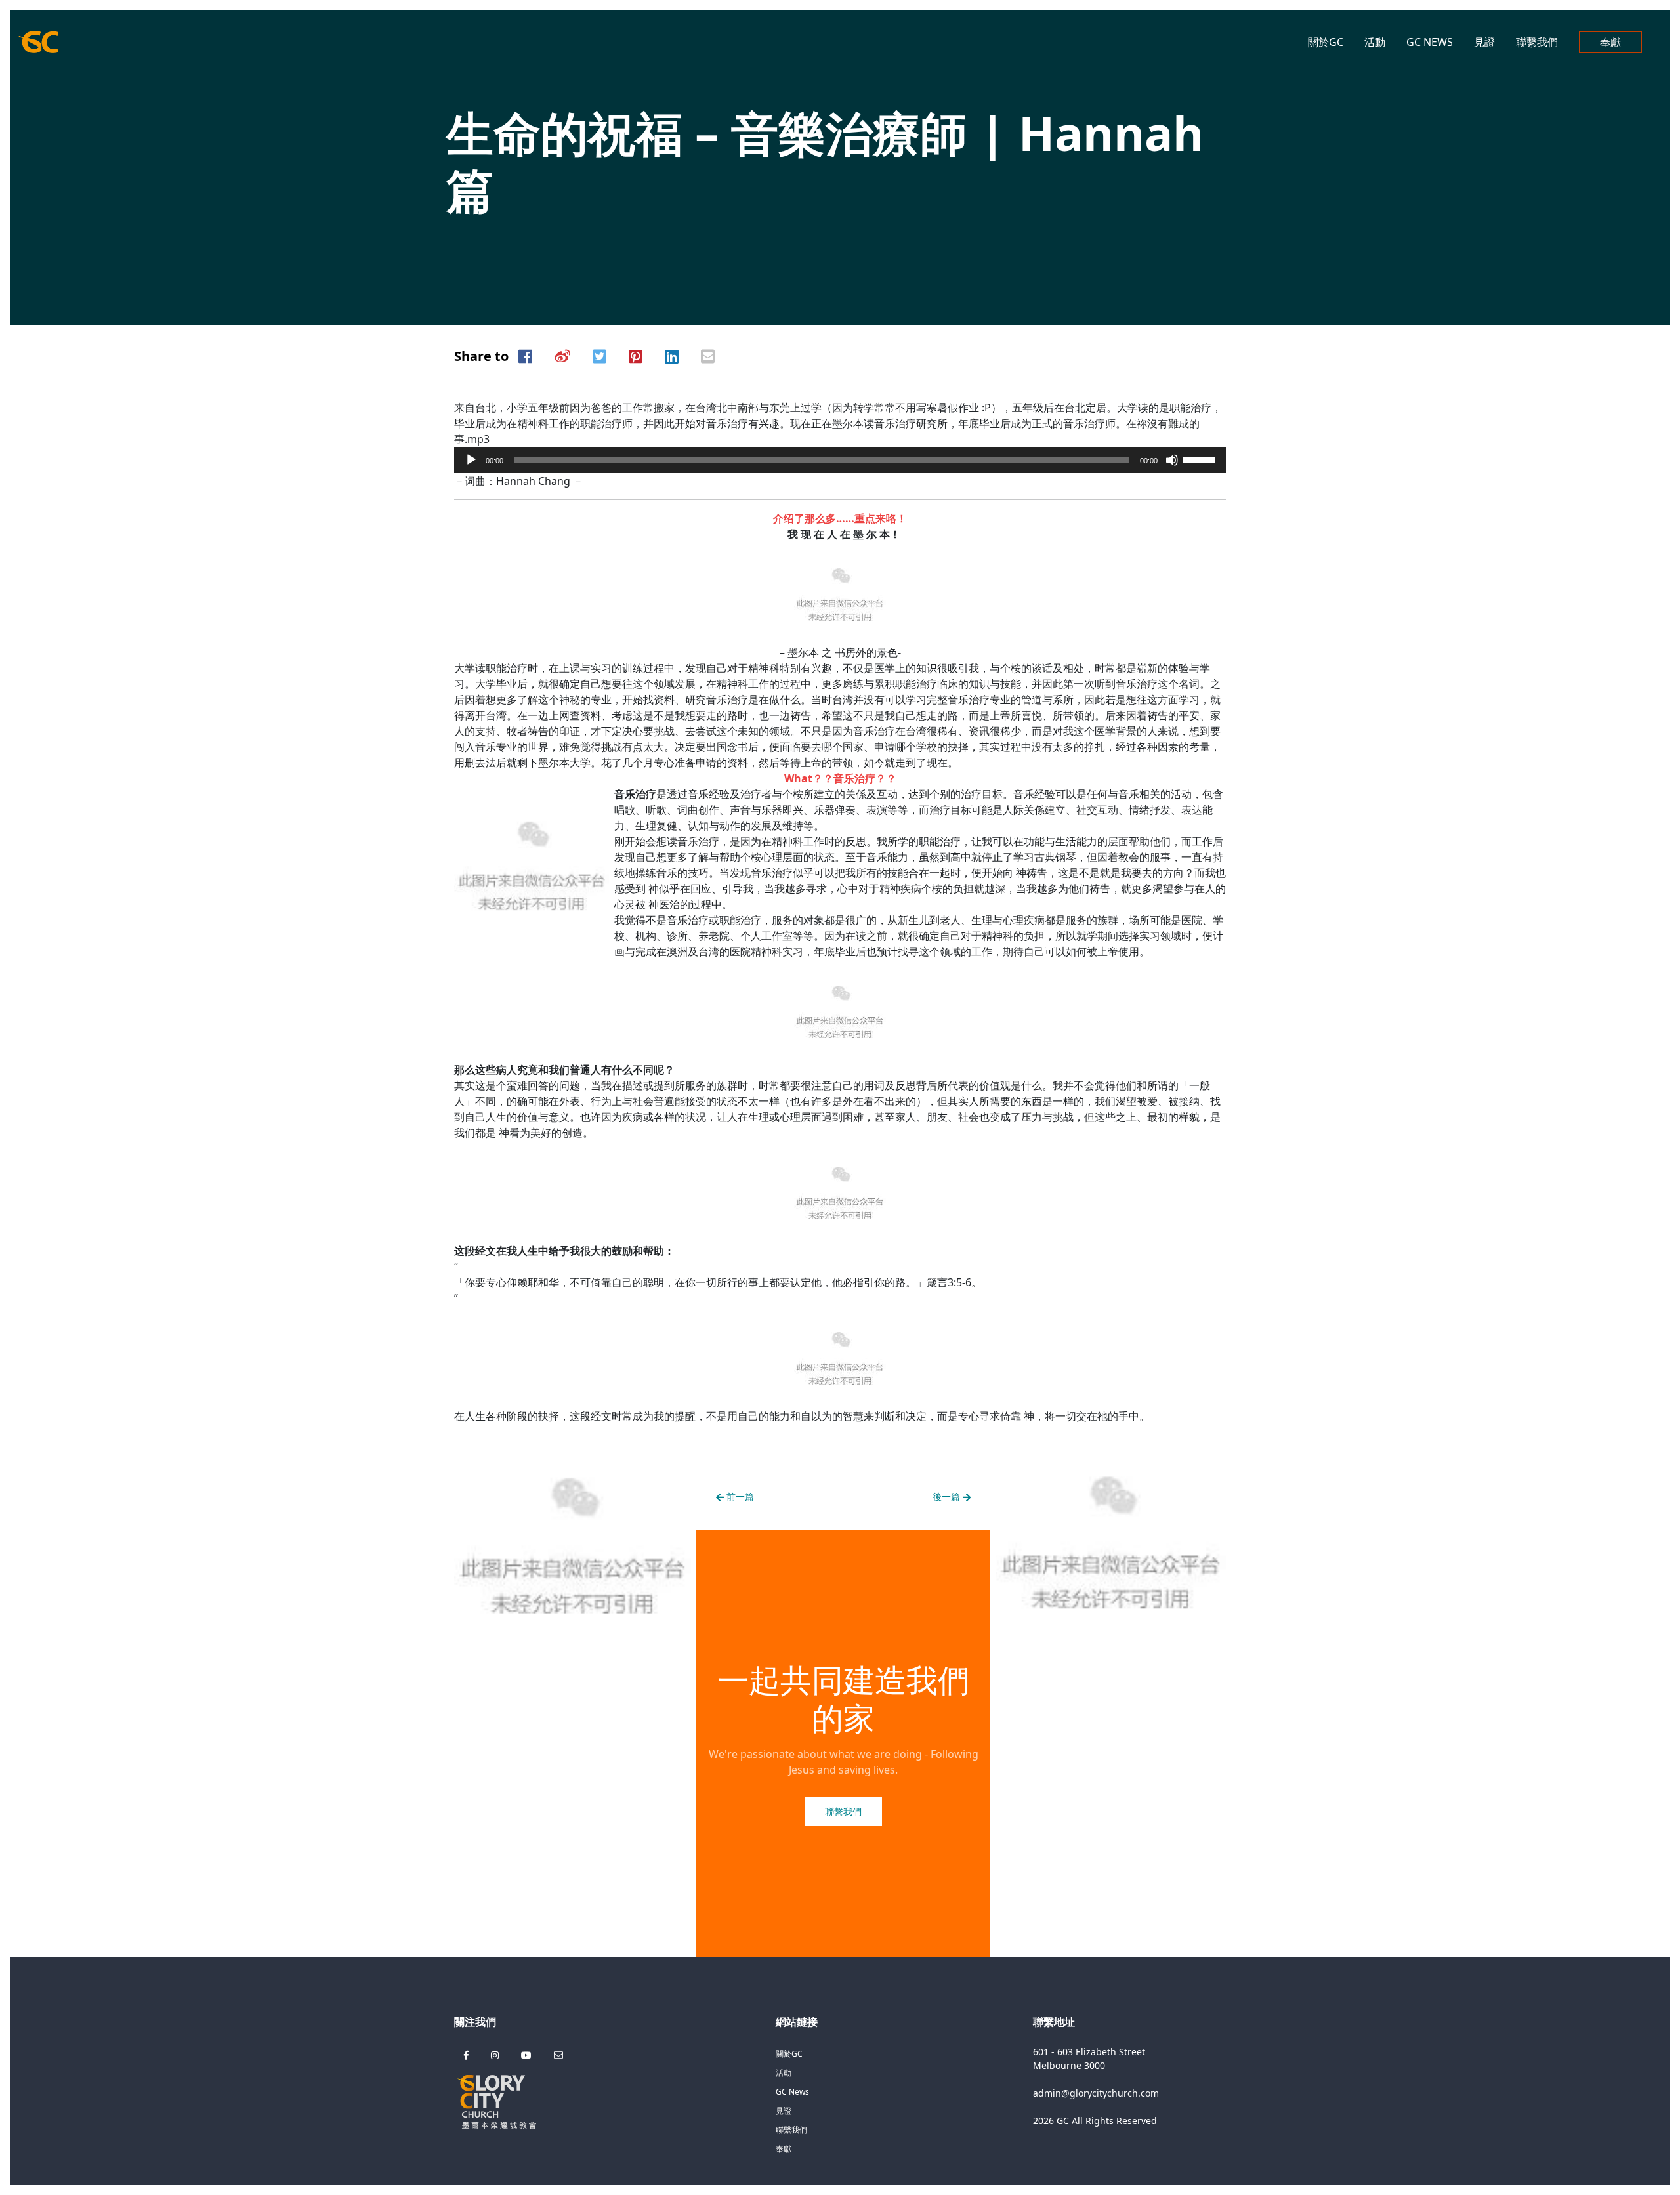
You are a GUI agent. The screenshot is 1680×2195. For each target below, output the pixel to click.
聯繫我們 (1537, 42)
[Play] (471, 460)
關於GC (1326, 42)
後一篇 (948, 1496)
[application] (840, 460)
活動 (1375, 42)
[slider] (1201, 459)
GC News (1430, 42)
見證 (1484, 42)
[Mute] (1172, 460)
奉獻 (1610, 42)
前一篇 (739, 1496)
